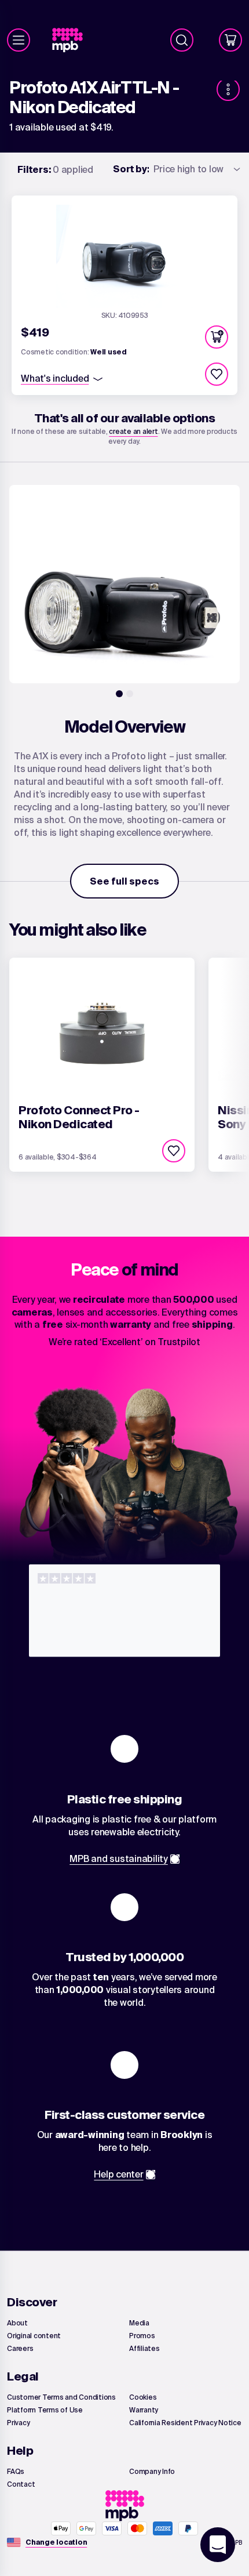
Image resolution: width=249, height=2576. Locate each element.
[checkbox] (217, 374)
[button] (217, 337)
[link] (72, 40)
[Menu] (19, 40)
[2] (130, 694)
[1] (119, 694)
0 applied (55, 169)
